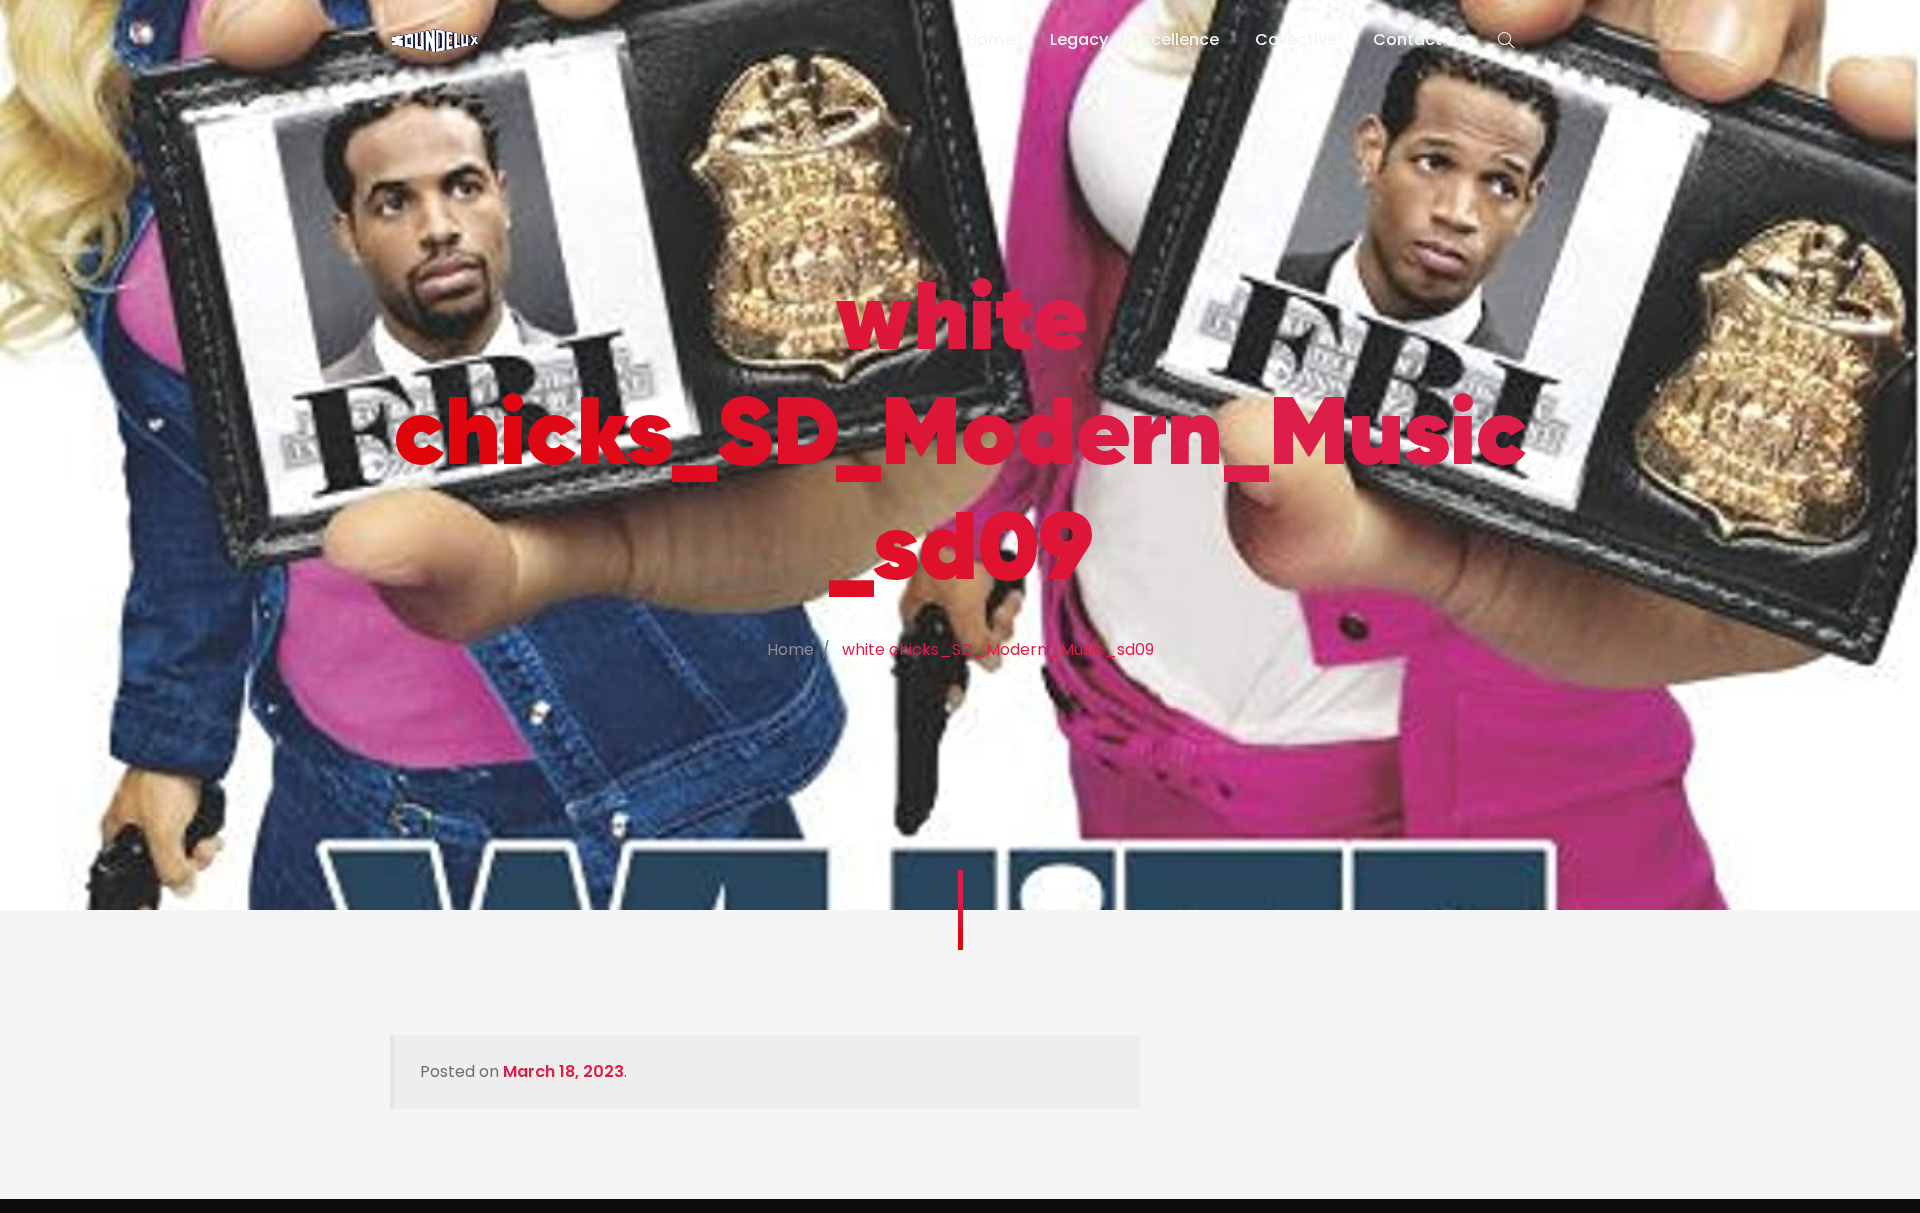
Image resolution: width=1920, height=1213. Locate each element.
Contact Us (1419, 39)
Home (990, 39)
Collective (1296, 39)
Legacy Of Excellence (1134, 39)
